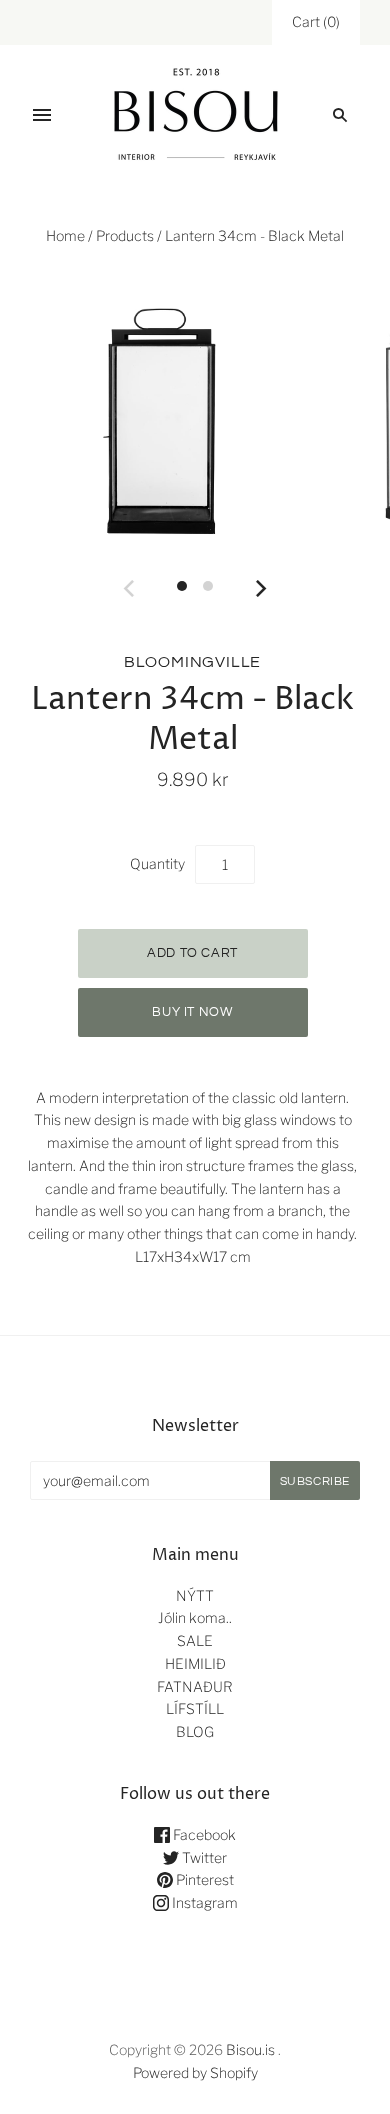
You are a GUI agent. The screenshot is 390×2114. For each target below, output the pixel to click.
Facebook (203, 1834)
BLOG (195, 1731)
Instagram (203, 1902)
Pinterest (203, 1879)
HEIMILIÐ (195, 1663)
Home (65, 235)
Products (125, 235)
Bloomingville (192, 662)
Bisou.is (250, 2049)
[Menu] (42, 115)
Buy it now (192, 1012)
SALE (195, 1640)
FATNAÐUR (195, 1686)
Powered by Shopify (195, 2072)
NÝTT (195, 1595)
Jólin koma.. (195, 1617)
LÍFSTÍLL (195, 1708)
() (316, 21)
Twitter (203, 1857)
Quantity (157, 863)
